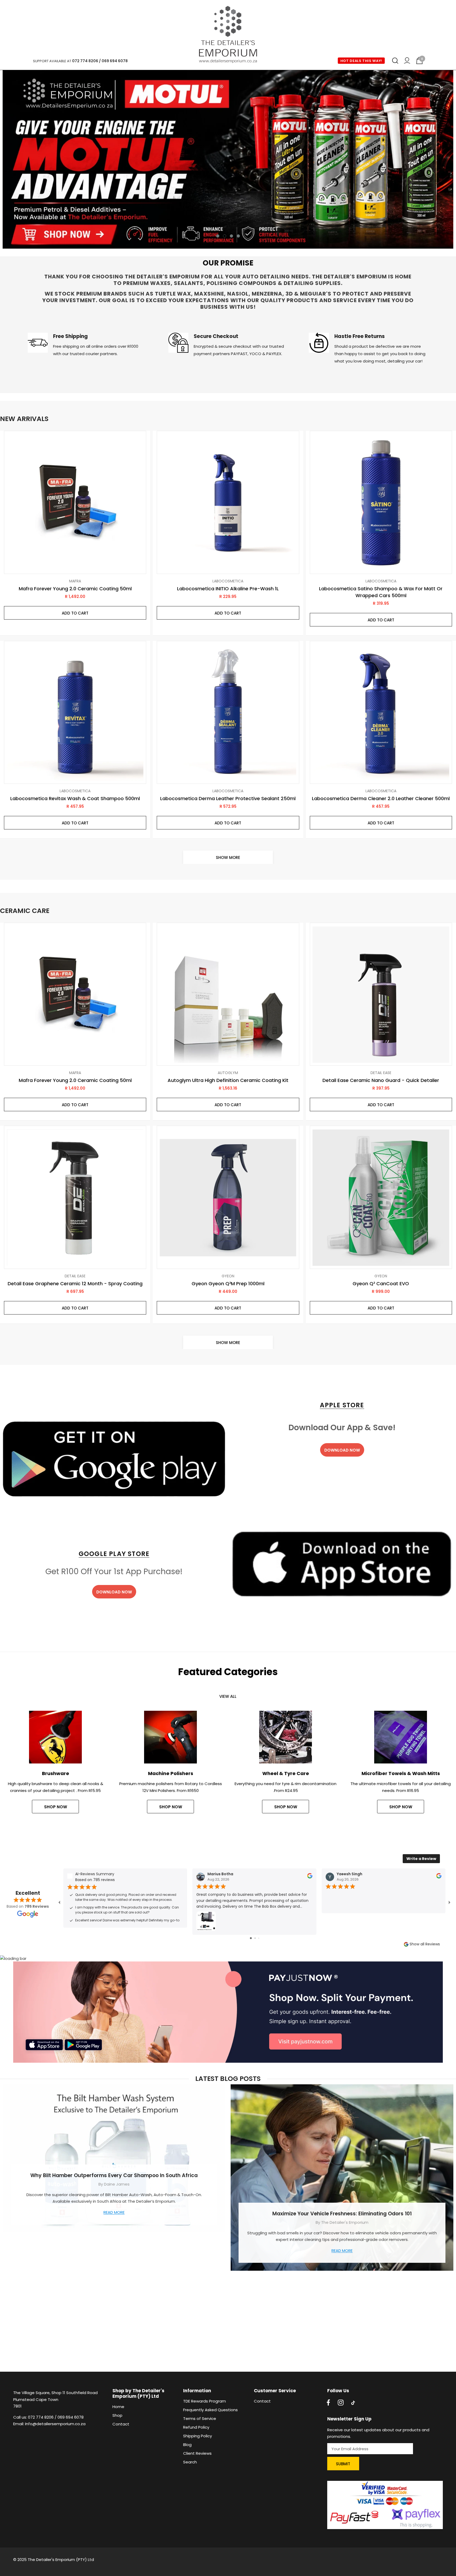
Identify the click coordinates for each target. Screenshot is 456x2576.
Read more (114, 2212)
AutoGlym (228, 1073)
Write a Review (421, 1859)
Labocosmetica (228, 581)
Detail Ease (381, 1073)
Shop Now (56, 1807)
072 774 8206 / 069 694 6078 (100, 61)
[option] (228, 159)
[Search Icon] (395, 61)
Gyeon (228, 1276)
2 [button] (225, 236)
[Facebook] (328, 2403)
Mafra (75, 581)
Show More (228, 857)
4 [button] (238, 236)
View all (228, 1696)
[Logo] (228, 35)
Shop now (286, 1807)
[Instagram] (341, 2403)
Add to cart (75, 613)
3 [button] (231, 236)
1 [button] (218, 236)
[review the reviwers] (310, 1877)
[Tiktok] (353, 2403)
